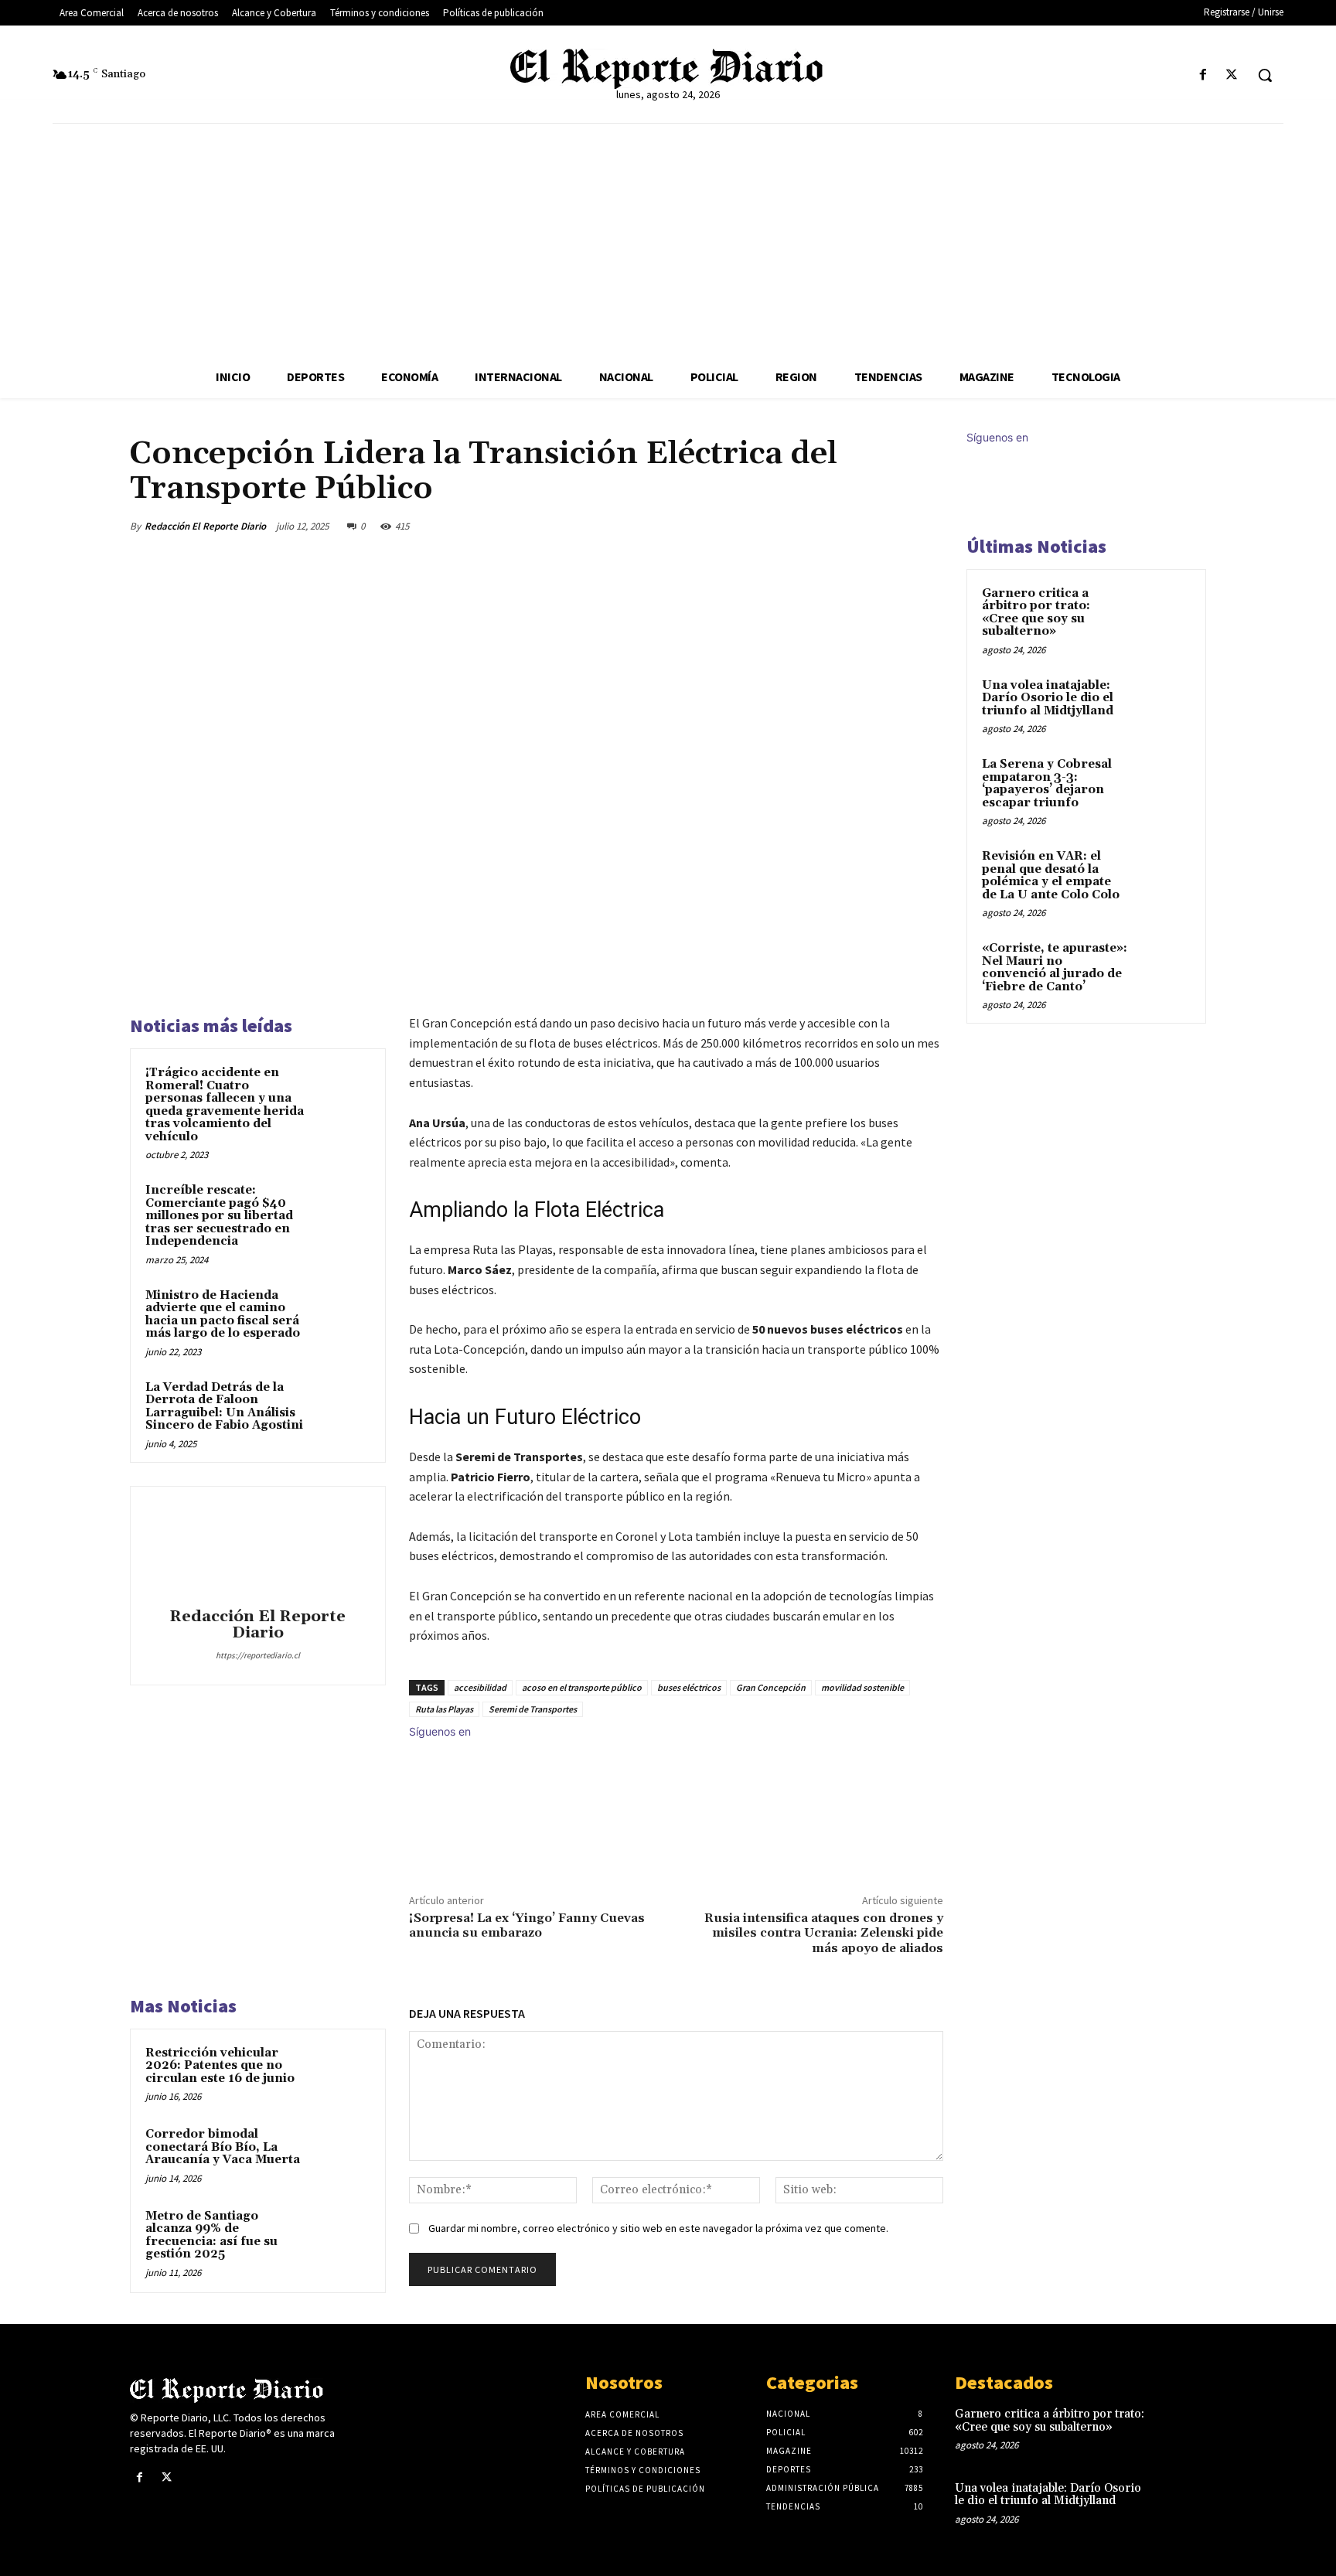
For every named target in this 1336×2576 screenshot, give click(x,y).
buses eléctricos (689, 1687)
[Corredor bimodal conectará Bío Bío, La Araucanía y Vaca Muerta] (341, 2155)
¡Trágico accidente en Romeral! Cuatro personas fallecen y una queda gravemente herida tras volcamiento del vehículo (225, 1105)
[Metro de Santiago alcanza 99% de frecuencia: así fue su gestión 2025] (341, 2237)
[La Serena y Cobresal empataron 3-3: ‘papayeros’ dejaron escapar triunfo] (1164, 782)
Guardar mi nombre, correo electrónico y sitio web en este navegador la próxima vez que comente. (658, 2228)
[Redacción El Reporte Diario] (257, 1549)
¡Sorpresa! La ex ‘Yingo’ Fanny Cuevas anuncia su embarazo (527, 1925)
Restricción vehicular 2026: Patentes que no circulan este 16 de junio (220, 2066)
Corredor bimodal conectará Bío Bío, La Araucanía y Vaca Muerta (223, 2147)
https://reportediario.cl (258, 1655)
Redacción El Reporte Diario (205, 526)
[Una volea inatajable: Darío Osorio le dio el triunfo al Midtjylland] (1164, 704)
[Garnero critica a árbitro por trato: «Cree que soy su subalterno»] (1164, 612)
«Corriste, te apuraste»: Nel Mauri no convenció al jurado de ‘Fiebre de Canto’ (1055, 968)
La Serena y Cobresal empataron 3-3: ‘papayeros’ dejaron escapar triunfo (1047, 784)
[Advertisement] (668, 240)
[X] (1232, 75)
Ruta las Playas (444, 1709)
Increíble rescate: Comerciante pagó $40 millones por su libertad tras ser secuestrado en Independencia (219, 1216)
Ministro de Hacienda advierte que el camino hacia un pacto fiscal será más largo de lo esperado (223, 1315)
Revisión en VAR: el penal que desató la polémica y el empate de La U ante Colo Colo (1051, 876)
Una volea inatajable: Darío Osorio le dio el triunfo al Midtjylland (1048, 698)
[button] (1265, 75)
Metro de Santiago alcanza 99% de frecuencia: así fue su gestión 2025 (211, 2235)
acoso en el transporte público (582, 1687)
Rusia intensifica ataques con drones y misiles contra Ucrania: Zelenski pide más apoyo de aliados (824, 1933)
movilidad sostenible (862, 1687)
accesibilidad (480, 1687)
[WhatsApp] (891, 526)
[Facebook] (1203, 75)
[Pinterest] (855, 526)
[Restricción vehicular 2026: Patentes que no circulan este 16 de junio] (341, 2073)
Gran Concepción (771, 1687)
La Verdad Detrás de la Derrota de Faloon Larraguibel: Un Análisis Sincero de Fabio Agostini (224, 1407)
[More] (927, 526)
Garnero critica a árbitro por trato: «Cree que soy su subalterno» (1036, 613)
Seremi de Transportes (533, 1709)
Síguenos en (440, 1731)
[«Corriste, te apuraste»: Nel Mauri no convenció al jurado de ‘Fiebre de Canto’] (1164, 966)
